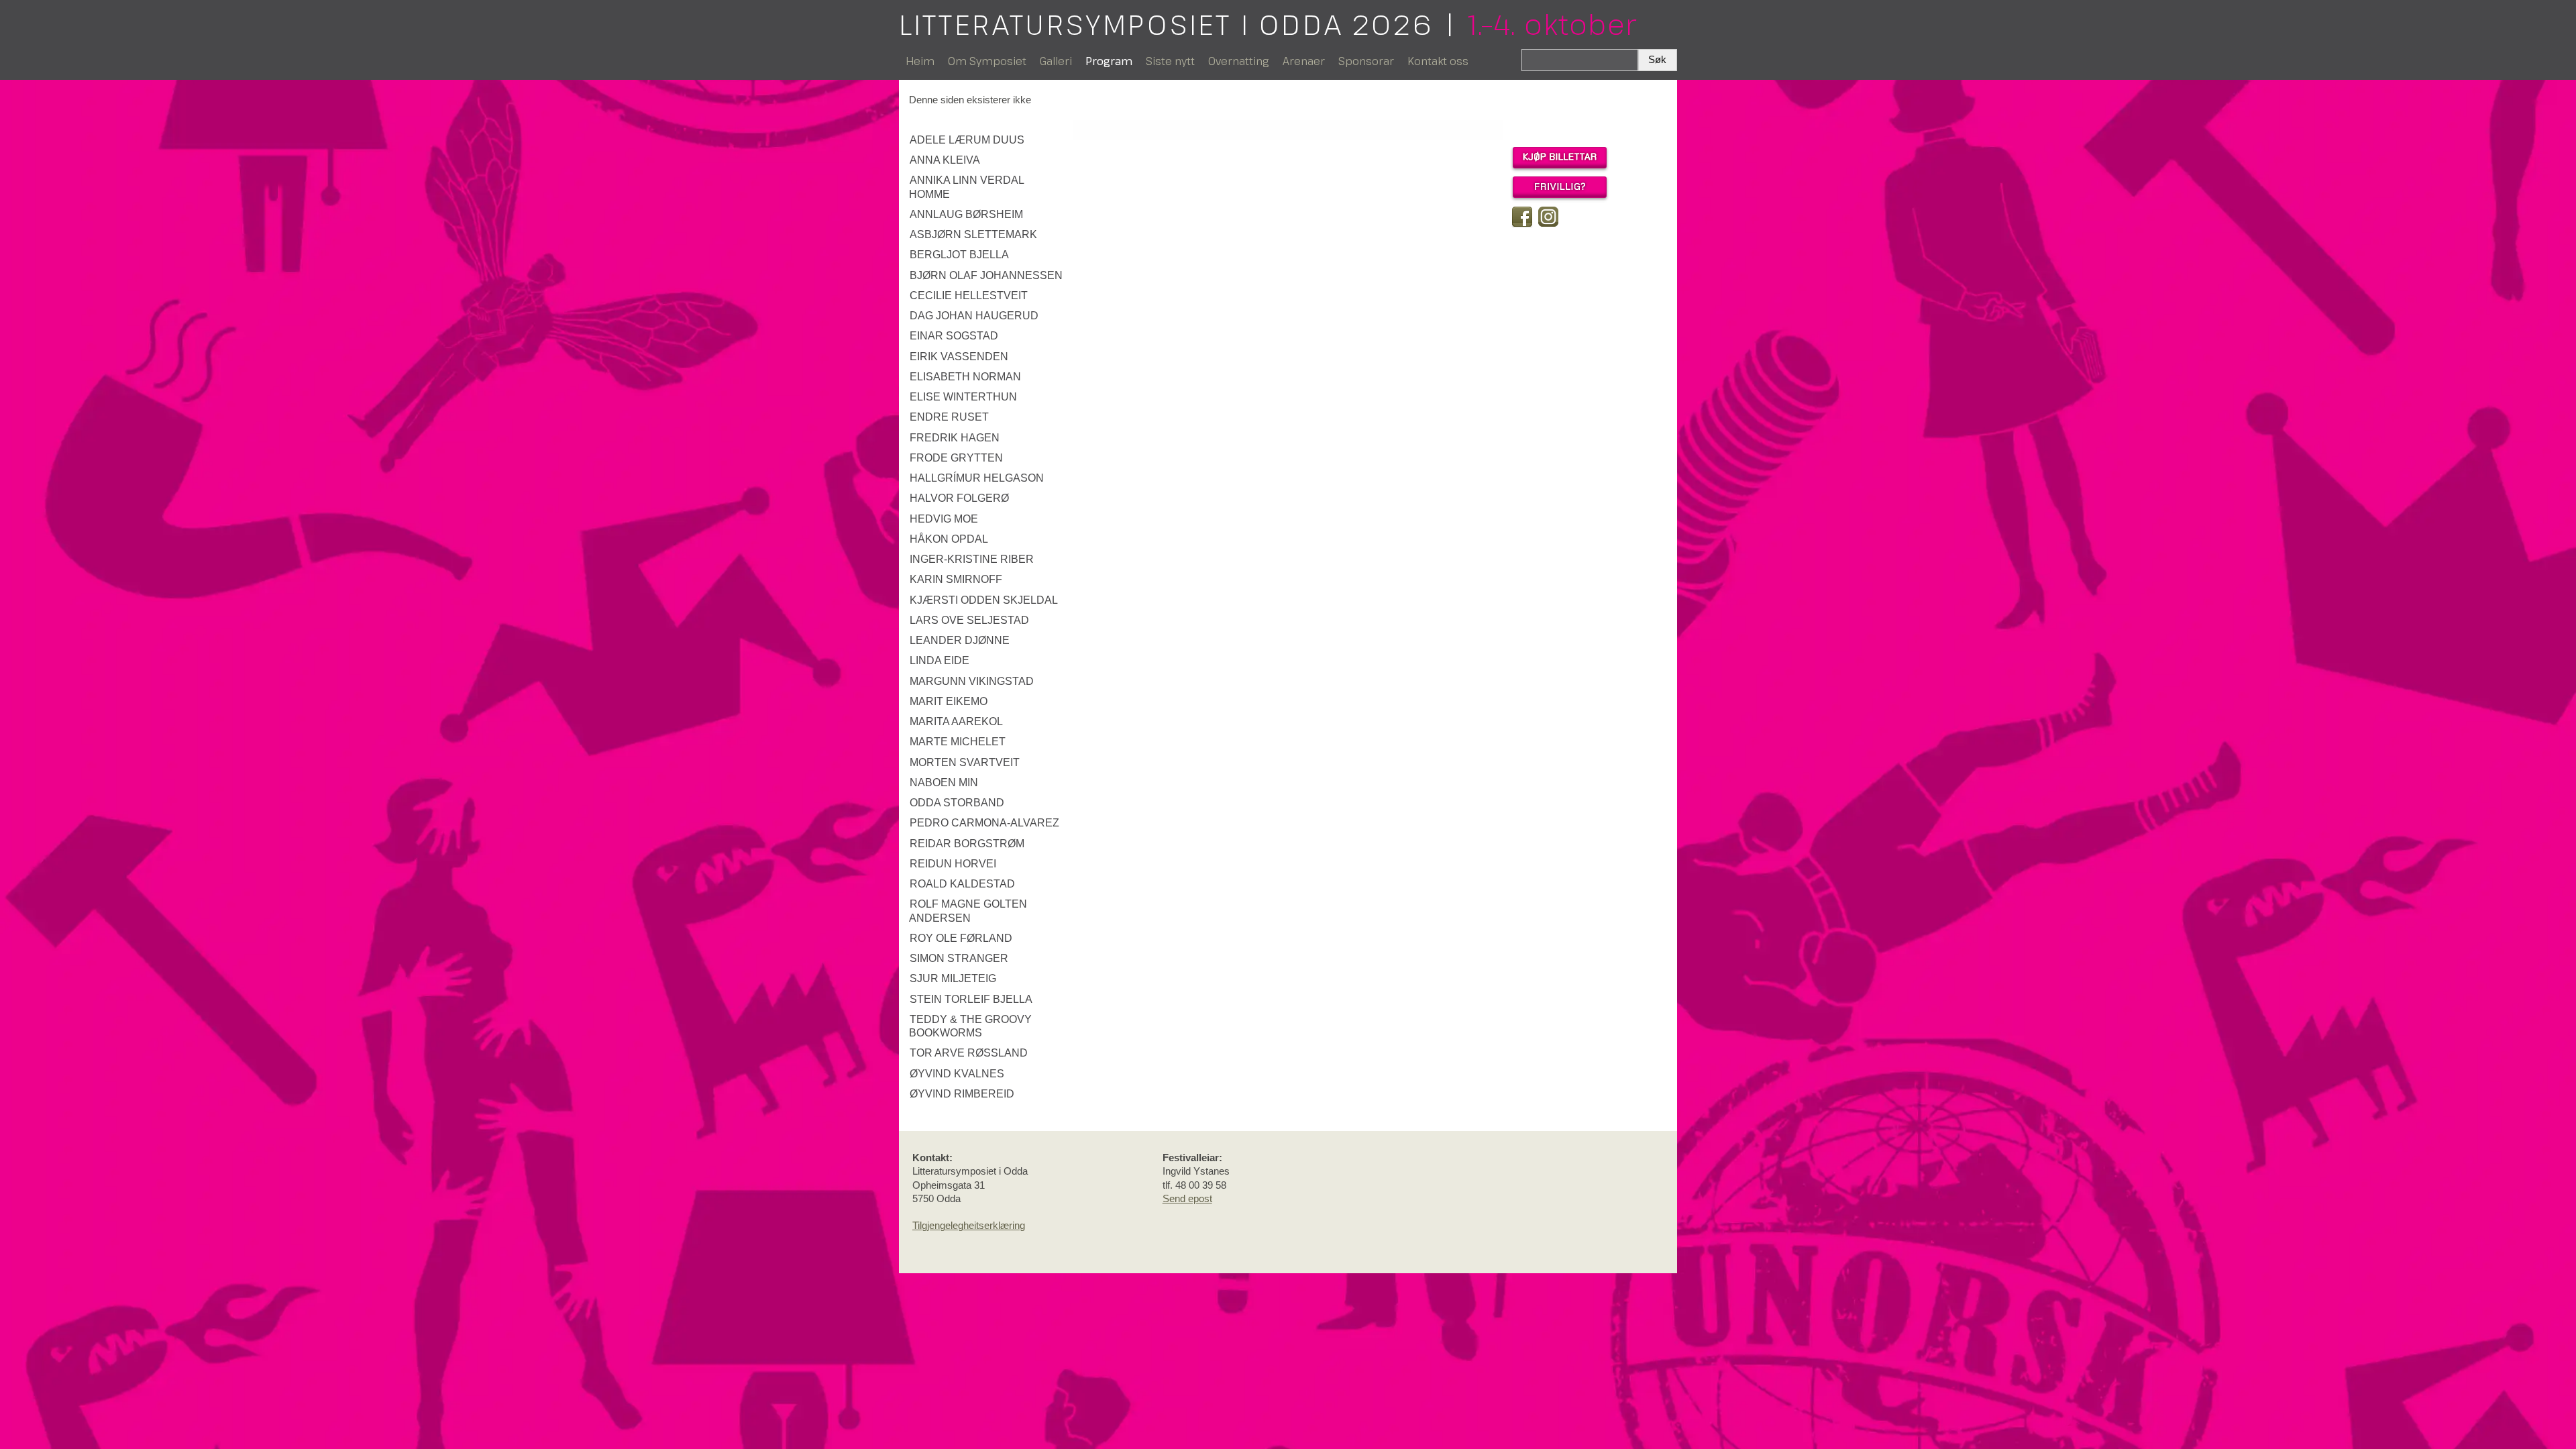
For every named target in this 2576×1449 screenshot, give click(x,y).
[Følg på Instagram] (1548, 217)
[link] (988, 140)
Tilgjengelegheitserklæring (969, 1225)
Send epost (1187, 1198)
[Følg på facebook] (1522, 217)
